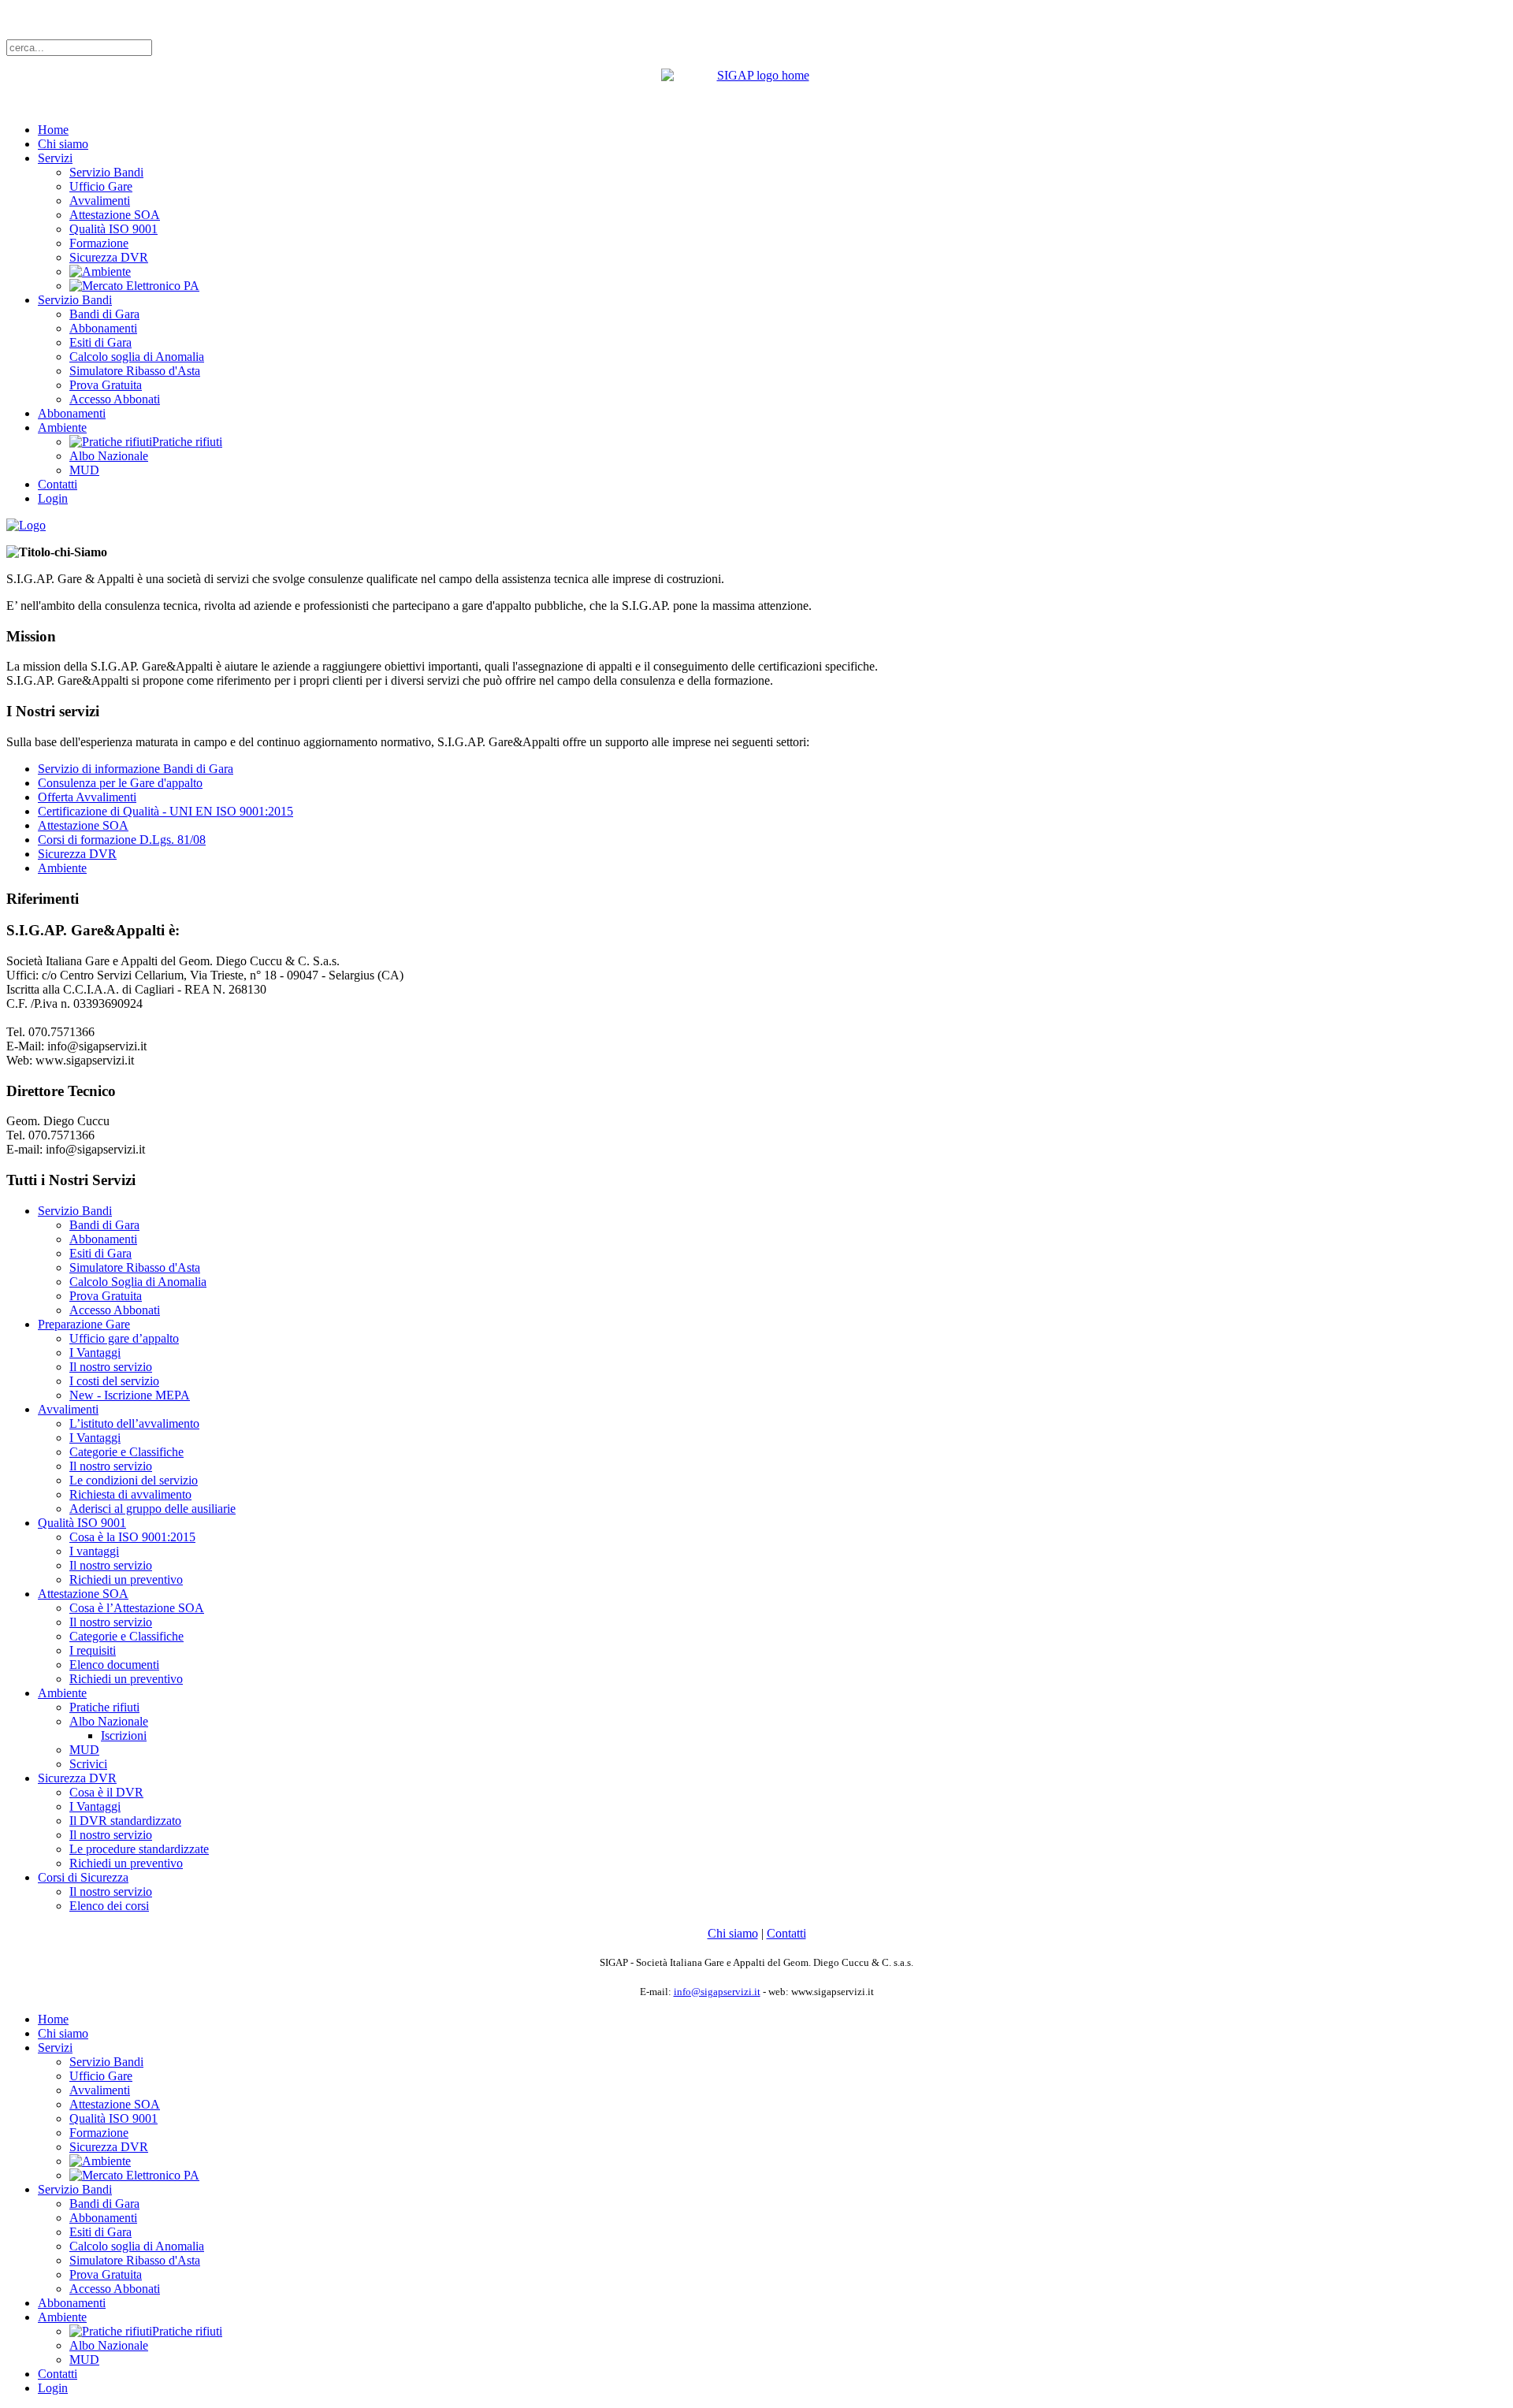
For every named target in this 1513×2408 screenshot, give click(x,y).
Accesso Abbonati (115, 399)
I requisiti (93, 1650)
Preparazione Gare (84, 1324)
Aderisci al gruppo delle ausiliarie (152, 1509)
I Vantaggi (95, 1353)
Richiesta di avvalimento (130, 1494)
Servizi (55, 158)
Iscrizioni (124, 1735)
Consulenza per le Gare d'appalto (120, 783)
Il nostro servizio (111, 1367)
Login (53, 498)
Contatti (58, 484)
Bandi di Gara (104, 314)
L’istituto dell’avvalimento (134, 1423)
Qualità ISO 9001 (113, 229)
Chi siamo (63, 144)
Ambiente (62, 427)
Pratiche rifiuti (104, 1707)
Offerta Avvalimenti (87, 797)
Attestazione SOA (115, 215)
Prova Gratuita (106, 385)
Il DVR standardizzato (125, 1821)
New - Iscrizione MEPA (130, 1395)
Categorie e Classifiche (126, 1452)
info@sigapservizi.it (717, 1992)
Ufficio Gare (101, 186)
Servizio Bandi (106, 172)
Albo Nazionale (109, 456)
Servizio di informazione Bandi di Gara (136, 769)
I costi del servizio (114, 1381)
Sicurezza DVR (109, 257)
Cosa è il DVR (106, 1792)
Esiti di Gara (100, 342)
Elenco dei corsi (109, 1906)
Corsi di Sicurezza (83, 1877)
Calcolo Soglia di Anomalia (138, 1282)
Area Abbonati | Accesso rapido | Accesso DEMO (130, 19)
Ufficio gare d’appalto (124, 1338)
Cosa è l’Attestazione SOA (137, 1608)
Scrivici (88, 1764)
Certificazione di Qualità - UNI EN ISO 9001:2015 (165, 811)
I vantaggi (94, 1551)
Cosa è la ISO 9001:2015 (132, 1537)
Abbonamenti (103, 328)
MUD (84, 470)
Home (53, 130)
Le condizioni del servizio (134, 1480)
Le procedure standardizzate (139, 1849)
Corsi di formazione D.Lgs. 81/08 (122, 840)
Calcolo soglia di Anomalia (137, 357)
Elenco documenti (114, 1665)
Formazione (99, 243)
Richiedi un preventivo (126, 1579)
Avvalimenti (100, 201)
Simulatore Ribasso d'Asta (135, 371)
